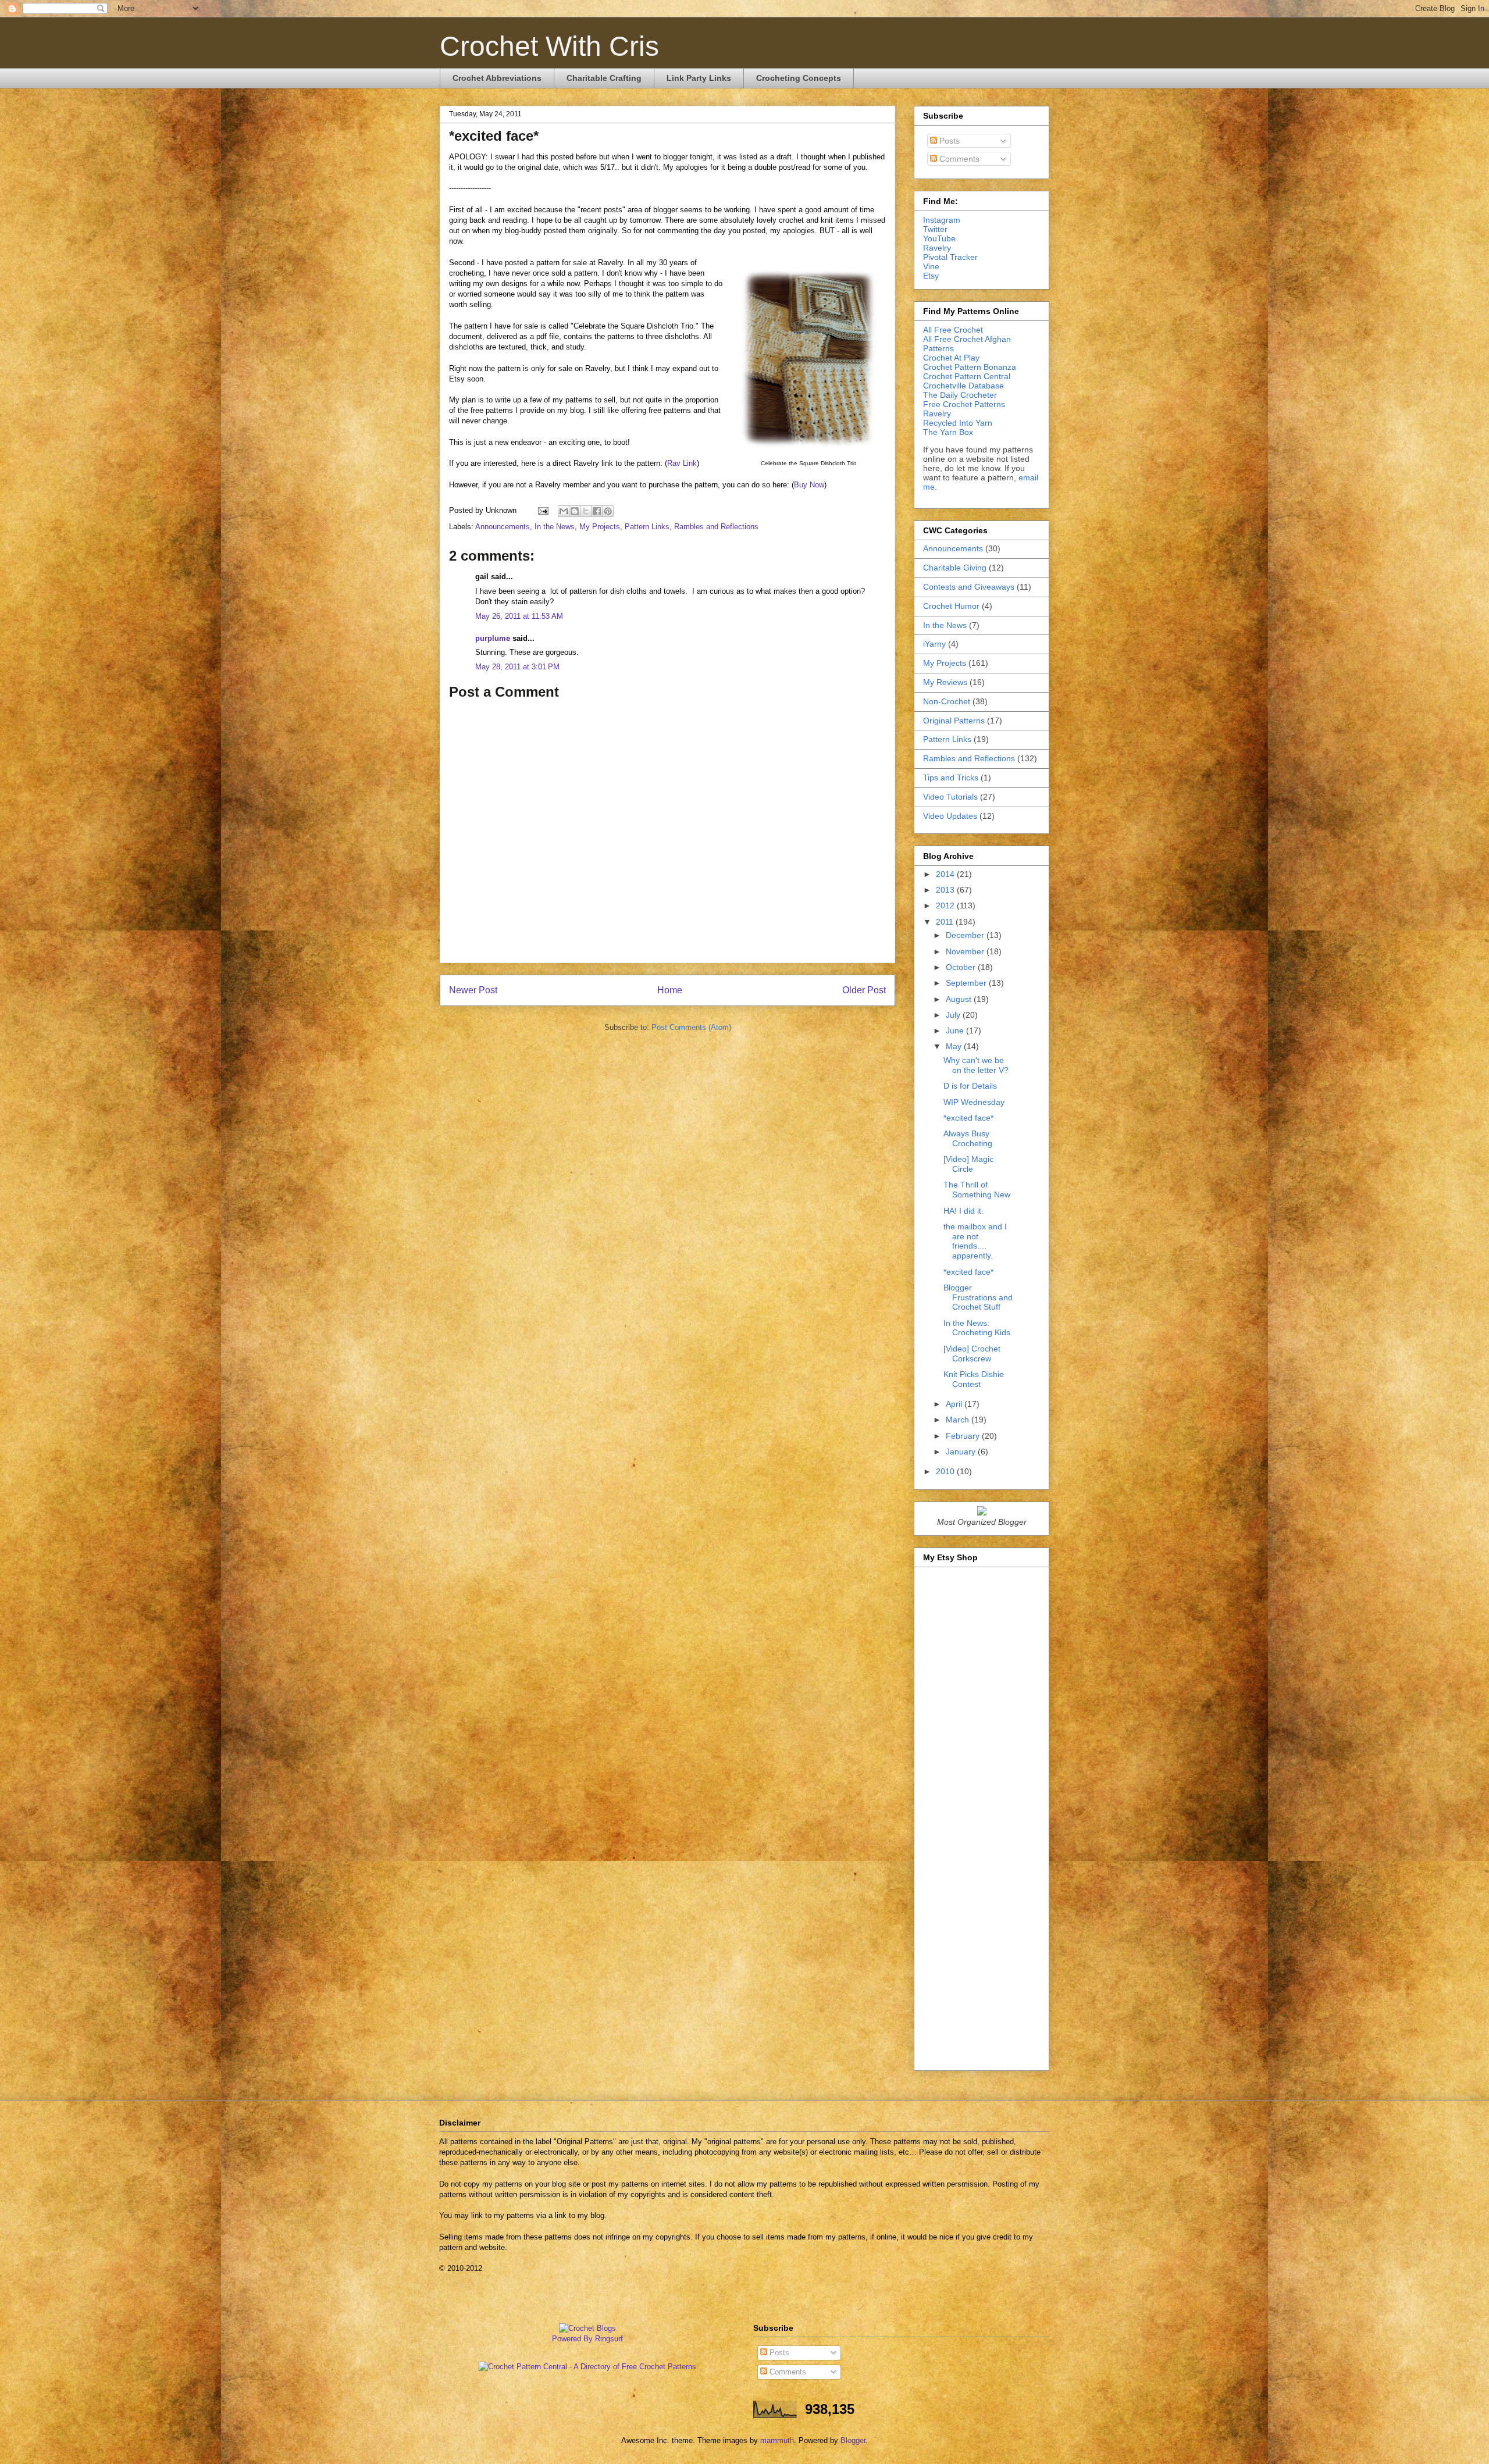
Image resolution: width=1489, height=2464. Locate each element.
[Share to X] (586, 511)
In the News (555, 527)
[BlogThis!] (575, 511)
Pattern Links (647, 527)
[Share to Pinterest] (608, 511)
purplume (493, 638)
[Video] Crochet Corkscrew (972, 1354)
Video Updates (950, 816)
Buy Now (809, 485)
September (967, 983)
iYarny (934, 644)
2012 (946, 905)
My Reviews (945, 682)
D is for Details (970, 1086)
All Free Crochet (953, 330)
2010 (946, 1471)
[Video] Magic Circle (968, 1164)
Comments (958, 159)
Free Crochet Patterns (964, 404)
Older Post (864, 990)
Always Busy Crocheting (968, 1138)
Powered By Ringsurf (587, 2339)
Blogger (853, 2440)
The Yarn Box (948, 432)
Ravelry (937, 248)
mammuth (777, 2440)
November (966, 951)
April (955, 1404)
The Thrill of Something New (977, 1190)
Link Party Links (699, 78)
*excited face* (968, 1118)
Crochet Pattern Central (967, 376)
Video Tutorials (950, 797)
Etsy (931, 276)
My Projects (600, 527)
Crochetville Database (963, 386)
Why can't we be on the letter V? (976, 1065)
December (966, 935)
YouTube (939, 238)
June (956, 1030)
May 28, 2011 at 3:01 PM (517, 667)
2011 (946, 922)
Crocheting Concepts (799, 78)
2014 (946, 874)
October (962, 967)
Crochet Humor (951, 606)
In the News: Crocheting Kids (977, 1328)
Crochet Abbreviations (497, 78)
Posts (948, 141)
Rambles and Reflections (716, 527)
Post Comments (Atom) (691, 1027)
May (955, 1046)
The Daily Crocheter (960, 395)
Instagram (942, 220)
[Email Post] (542, 510)
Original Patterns (954, 721)
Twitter (935, 229)
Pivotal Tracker (950, 257)
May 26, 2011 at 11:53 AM (519, 616)
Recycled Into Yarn (958, 423)
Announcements (503, 527)
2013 (946, 890)
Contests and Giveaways (969, 587)
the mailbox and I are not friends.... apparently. (975, 1241)
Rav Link (682, 463)
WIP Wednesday (974, 1102)
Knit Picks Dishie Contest (974, 1379)
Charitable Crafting (604, 78)
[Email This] (564, 511)
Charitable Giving (955, 568)
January (962, 1452)
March (959, 1420)
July (954, 1015)
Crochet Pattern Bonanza (970, 367)
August (960, 999)
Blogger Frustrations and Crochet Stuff (978, 1297)
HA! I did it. (963, 1211)
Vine (931, 266)
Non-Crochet (947, 701)
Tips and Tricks (951, 778)
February (964, 1436)
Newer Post (473, 990)
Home (670, 990)
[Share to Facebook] (597, 511)
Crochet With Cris (549, 46)
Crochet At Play (951, 358)
